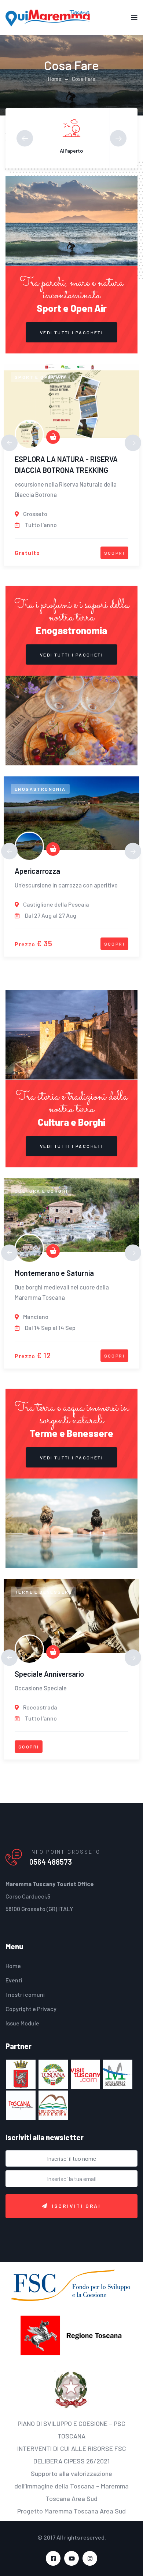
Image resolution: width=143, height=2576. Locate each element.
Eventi (14, 1980)
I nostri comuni (25, 1994)
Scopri (114, 553)
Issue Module (22, 2023)
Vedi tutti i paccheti (71, 332)
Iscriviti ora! (76, 2206)
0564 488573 (51, 1862)
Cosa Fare (84, 79)
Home (54, 79)
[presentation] (25, 138)
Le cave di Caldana (45, 1273)
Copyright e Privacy (31, 2009)
